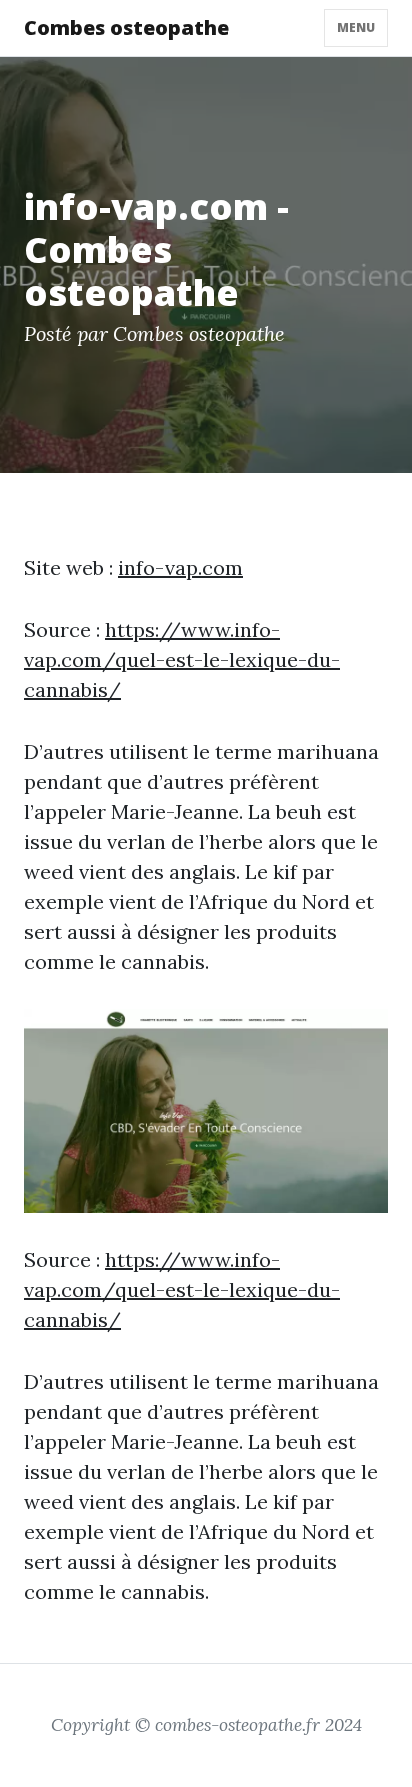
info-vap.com (180, 567)
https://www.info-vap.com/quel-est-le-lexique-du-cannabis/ (182, 659)
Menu (356, 27)
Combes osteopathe (126, 27)
